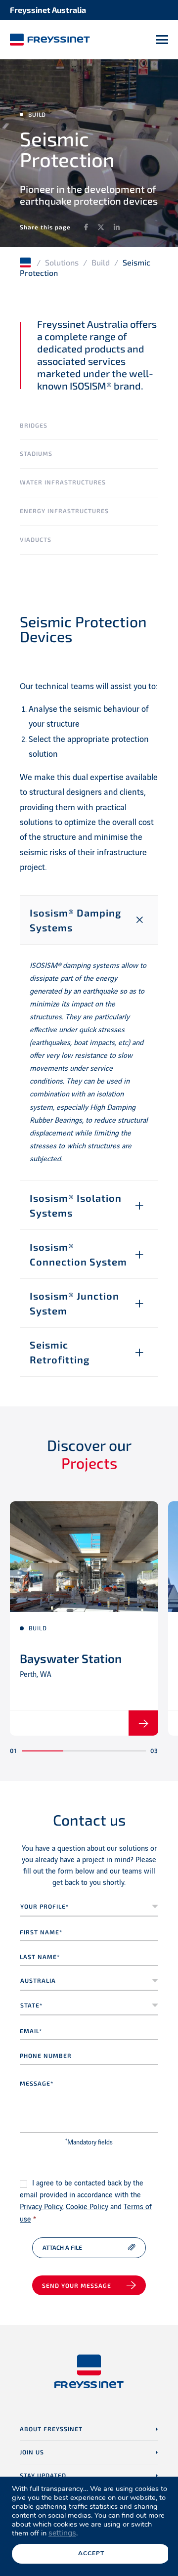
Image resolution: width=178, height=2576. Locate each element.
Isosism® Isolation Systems (76, 1205)
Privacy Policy (41, 2207)
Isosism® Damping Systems (75, 920)
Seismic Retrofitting (60, 1352)
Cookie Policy (87, 2207)
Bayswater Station (71, 1658)
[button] (43, 1751)
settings (62, 2533)
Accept (91, 2553)
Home (26, 262)
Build (101, 262)
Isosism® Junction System (74, 1303)
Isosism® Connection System (78, 1254)
